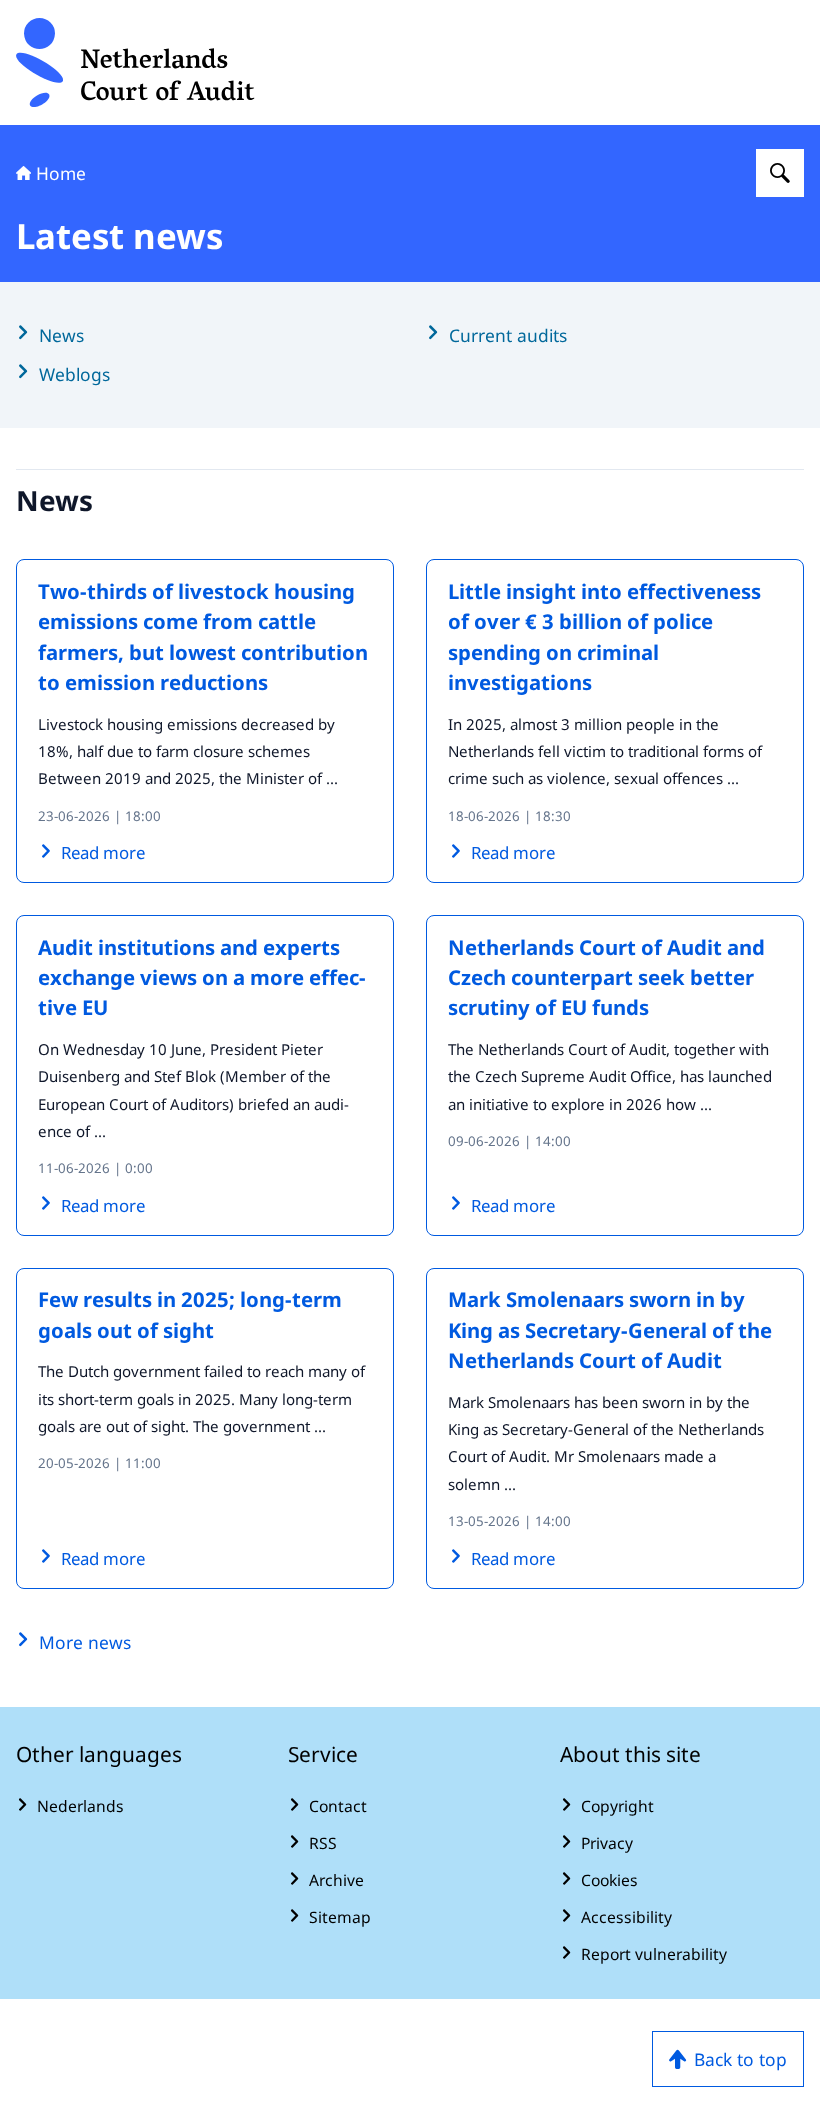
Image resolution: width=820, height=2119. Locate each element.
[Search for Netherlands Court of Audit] (780, 173)
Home (61, 173)
